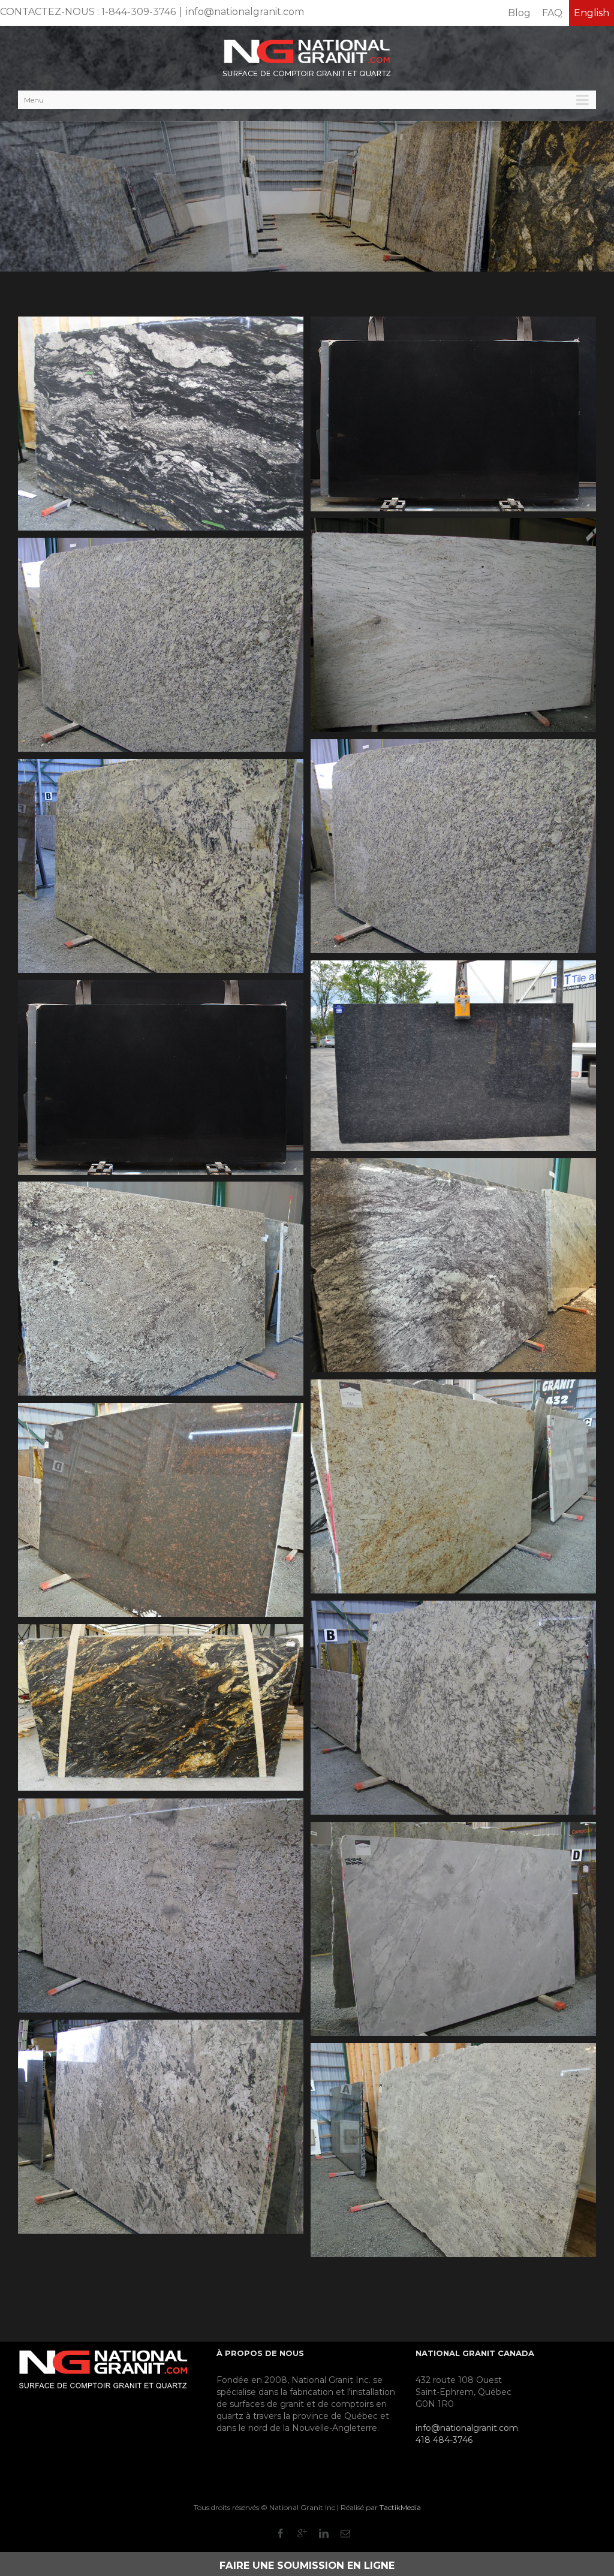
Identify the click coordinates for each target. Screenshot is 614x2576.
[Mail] (345, 2533)
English (592, 13)
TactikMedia (400, 2507)
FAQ (552, 13)
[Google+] (302, 2533)
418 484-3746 (444, 2440)
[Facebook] (281, 2533)
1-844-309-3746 (139, 12)
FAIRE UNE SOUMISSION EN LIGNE (307, 2565)
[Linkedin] (324, 2533)
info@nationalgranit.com (245, 12)
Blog (519, 13)
